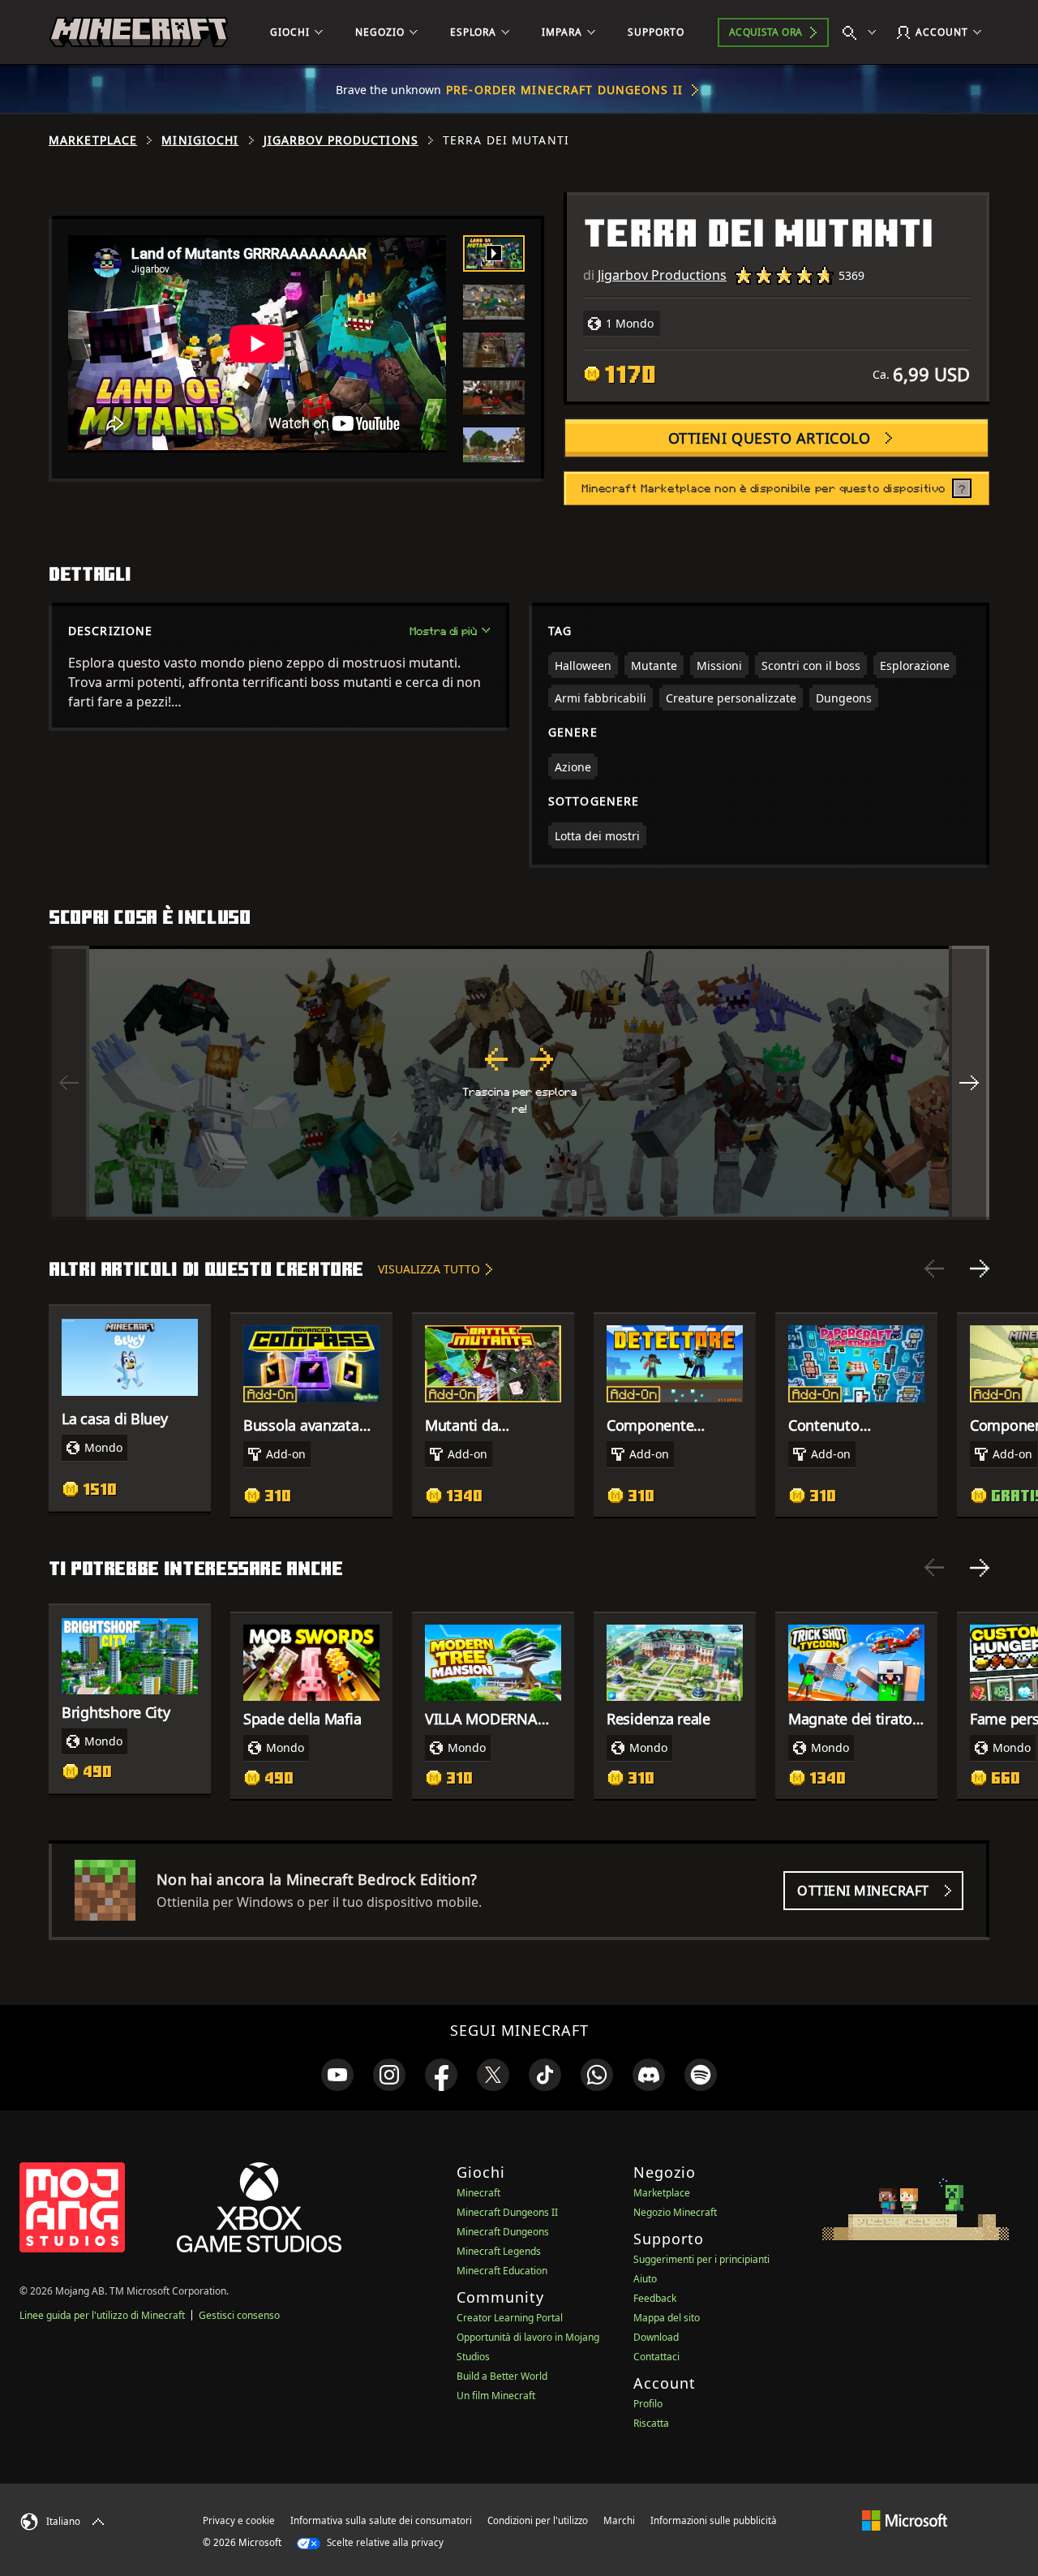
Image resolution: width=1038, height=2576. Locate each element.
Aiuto (645, 2279)
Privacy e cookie (239, 2520)
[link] (337, 2075)
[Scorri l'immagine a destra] (969, 1083)
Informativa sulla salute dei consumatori (381, 2520)
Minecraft (478, 2193)
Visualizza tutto (429, 1269)
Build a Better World (502, 2376)
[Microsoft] (905, 2520)
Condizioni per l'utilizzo (538, 2520)
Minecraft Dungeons (503, 2232)
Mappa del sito (667, 2318)
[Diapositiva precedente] (934, 1269)
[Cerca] (863, 32)
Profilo (648, 2404)
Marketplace (93, 140)
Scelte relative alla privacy (384, 2542)
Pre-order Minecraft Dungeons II (564, 90)
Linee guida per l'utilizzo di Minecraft (102, 2315)
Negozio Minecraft (675, 2212)
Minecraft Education (502, 2271)
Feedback (655, 2298)
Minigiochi (200, 140)
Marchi (619, 2520)
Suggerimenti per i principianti (701, 2259)
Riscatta (651, 2423)
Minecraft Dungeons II (507, 2212)
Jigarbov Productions (341, 140)
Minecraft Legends (499, 2251)
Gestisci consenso (239, 2315)
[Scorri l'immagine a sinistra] (69, 1083)
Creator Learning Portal (510, 2318)
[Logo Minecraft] (139, 32)
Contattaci (656, 2357)
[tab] (494, 253)
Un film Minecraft (496, 2396)
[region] (519, 1083)
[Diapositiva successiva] (980, 1269)
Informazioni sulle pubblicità (714, 2520)
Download (656, 2337)
